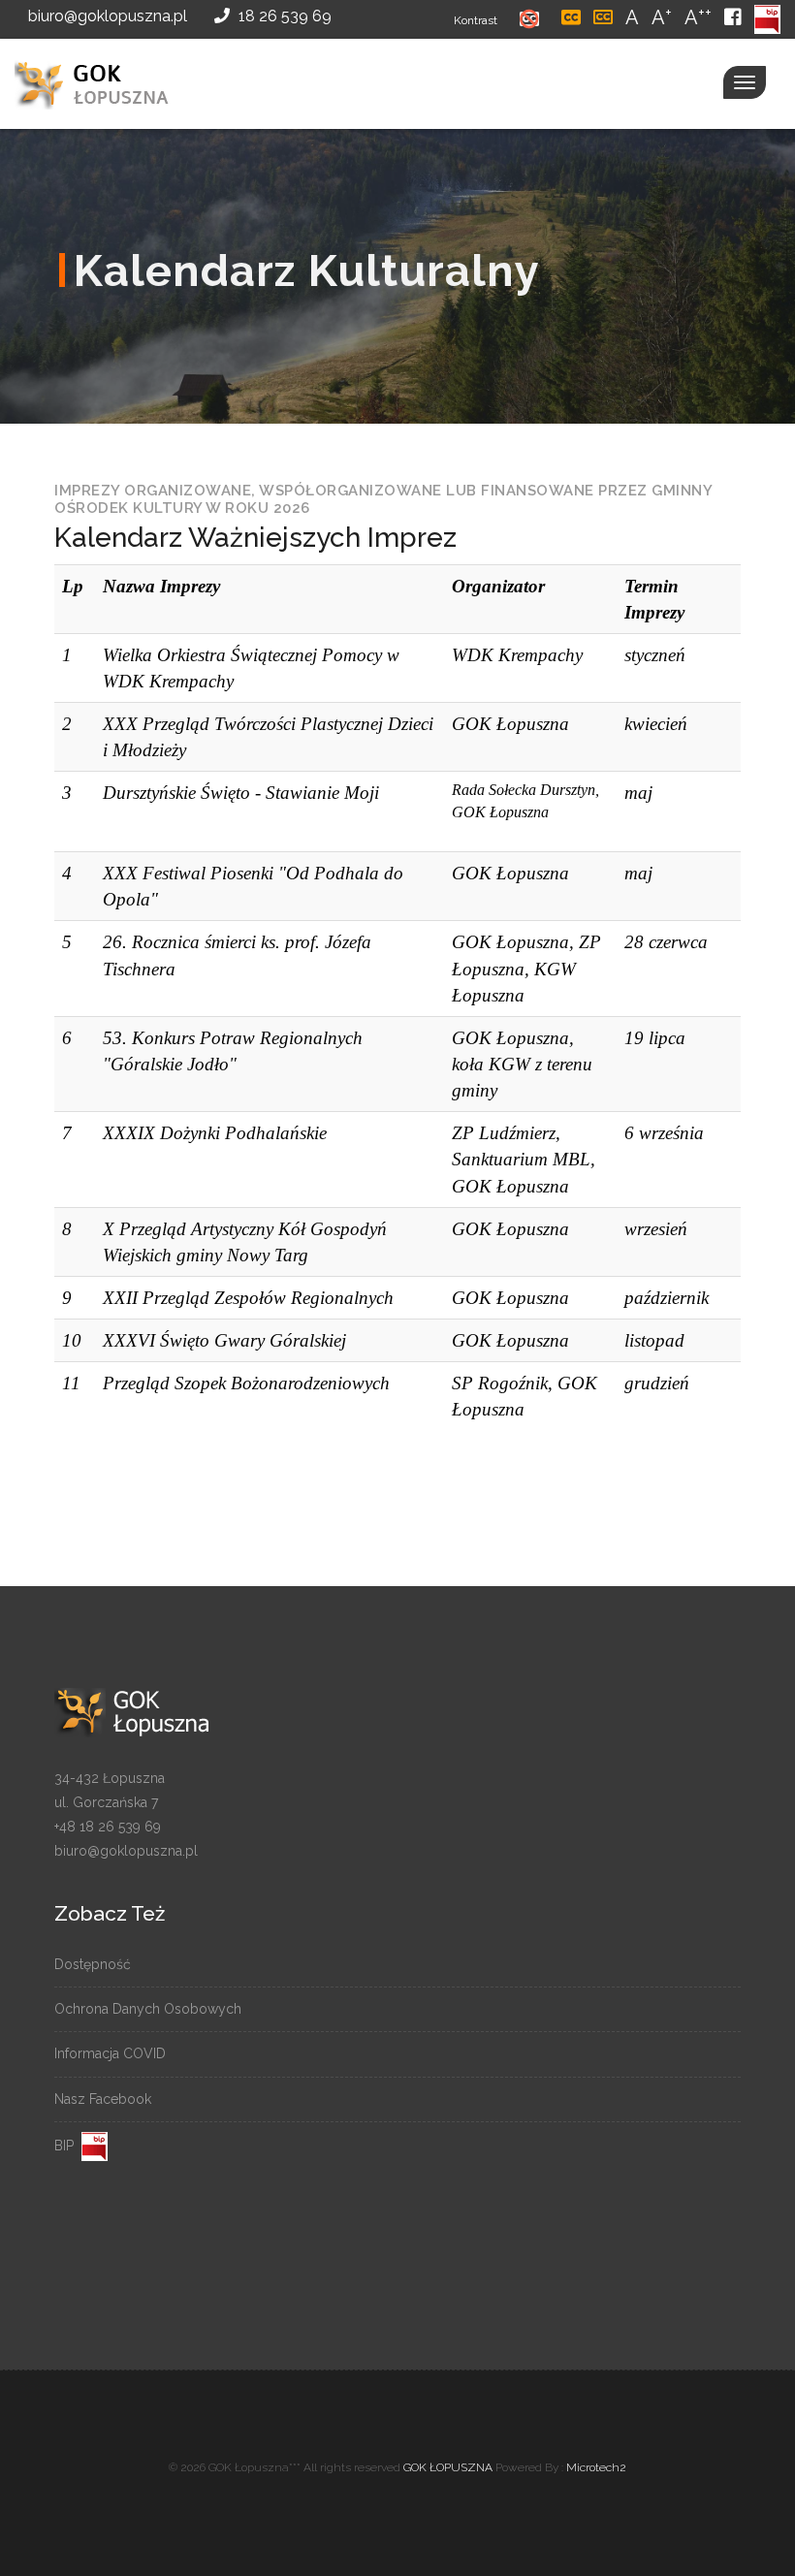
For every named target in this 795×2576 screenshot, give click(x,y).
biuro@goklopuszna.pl (106, 16)
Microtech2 (596, 2467)
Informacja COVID (110, 2053)
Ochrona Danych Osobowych (148, 2009)
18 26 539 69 (283, 16)
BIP (68, 2146)
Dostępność (93, 1964)
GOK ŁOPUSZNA (448, 2467)
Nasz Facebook (103, 2099)
